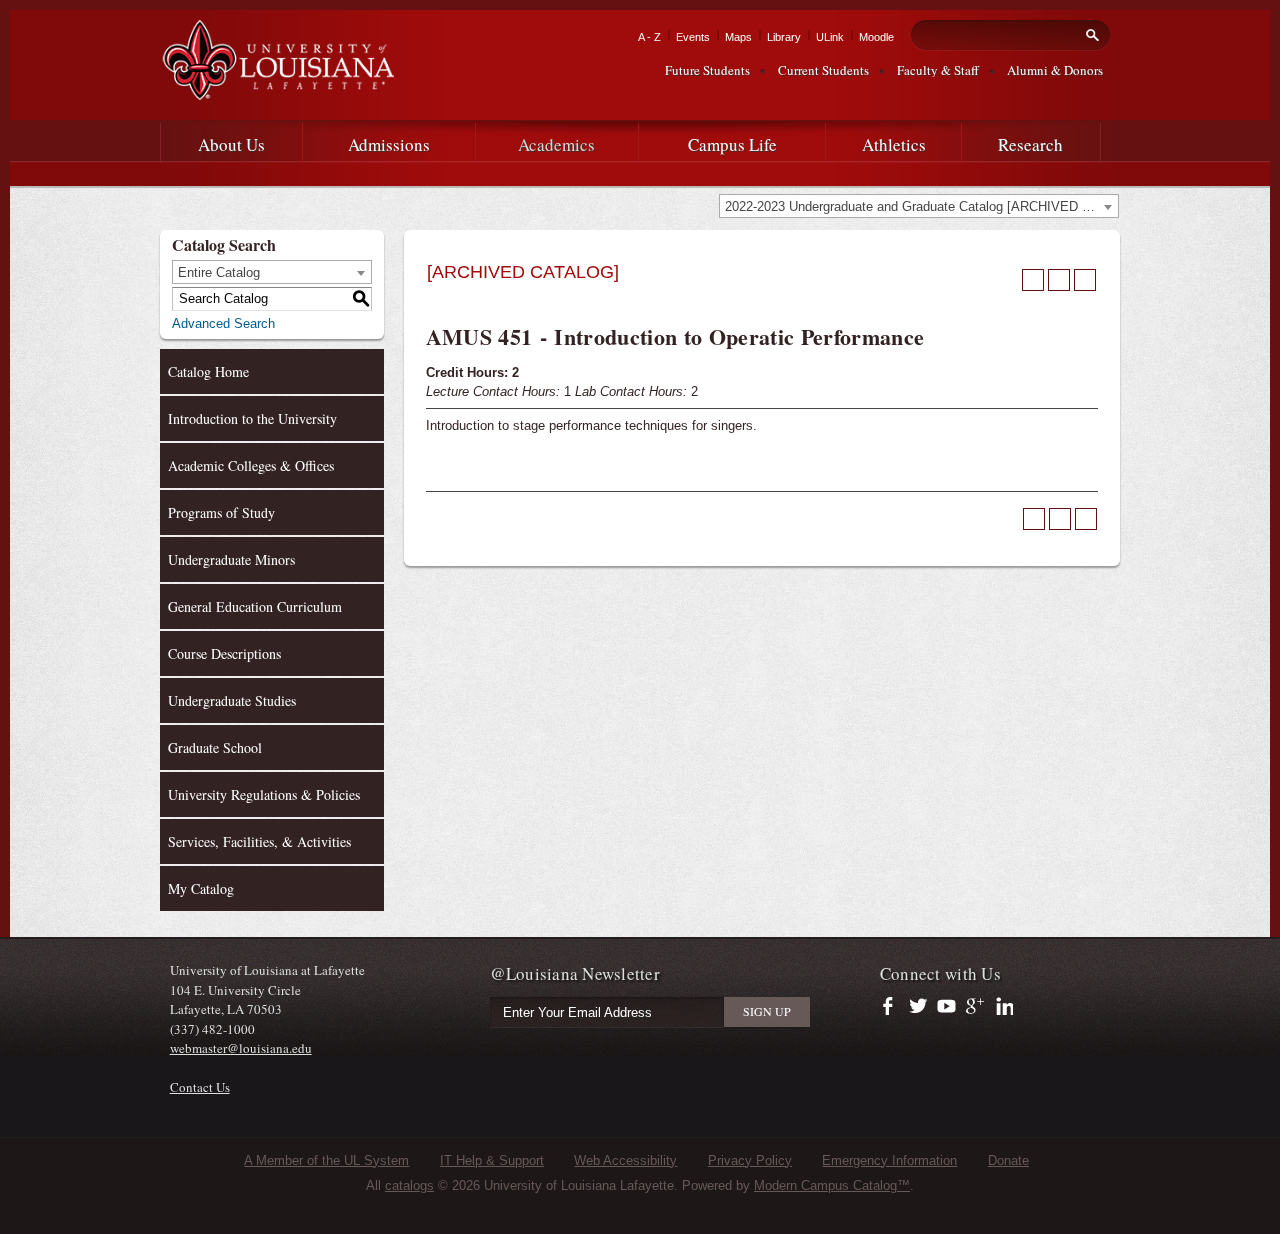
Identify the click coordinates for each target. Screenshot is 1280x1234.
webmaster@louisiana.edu (241, 1048)
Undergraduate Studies (232, 700)
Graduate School (215, 747)
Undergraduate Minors (231, 559)
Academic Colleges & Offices (251, 465)
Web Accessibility (625, 1160)
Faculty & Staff (938, 70)
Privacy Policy (750, 1160)
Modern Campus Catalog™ (832, 1185)
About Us (231, 144)
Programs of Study (221, 512)
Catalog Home (208, 371)
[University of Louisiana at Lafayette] (277, 91)
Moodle (876, 37)
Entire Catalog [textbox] (219, 272)
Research (1030, 144)
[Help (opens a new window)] (1085, 280)
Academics (556, 144)
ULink (830, 37)
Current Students (823, 70)
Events (693, 37)
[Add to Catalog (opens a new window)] (1033, 280)
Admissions (389, 144)
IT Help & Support (492, 1160)
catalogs (409, 1185)
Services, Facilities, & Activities (259, 841)
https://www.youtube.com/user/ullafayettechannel (946, 1007)
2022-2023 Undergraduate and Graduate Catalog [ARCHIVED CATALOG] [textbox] (921, 206)
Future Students (707, 70)
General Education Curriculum (255, 606)
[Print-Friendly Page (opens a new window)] (1059, 280)
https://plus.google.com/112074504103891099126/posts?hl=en (975, 1007)
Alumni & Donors (1055, 70)
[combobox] (919, 206)
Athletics (894, 144)
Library (784, 37)
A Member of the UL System (326, 1160)
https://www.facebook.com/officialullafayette (892, 1007)
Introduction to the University (252, 418)
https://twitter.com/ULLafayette (919, 1007)
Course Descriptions (224, 653)
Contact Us (200, 1087)
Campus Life (732, 144)
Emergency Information (889, 1160)
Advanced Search (223, 323)
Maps (738, 37)
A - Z (649, 37)
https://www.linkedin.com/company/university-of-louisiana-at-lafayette (1002, 1007)
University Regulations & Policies (264, 794)
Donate (1008, 1160)
